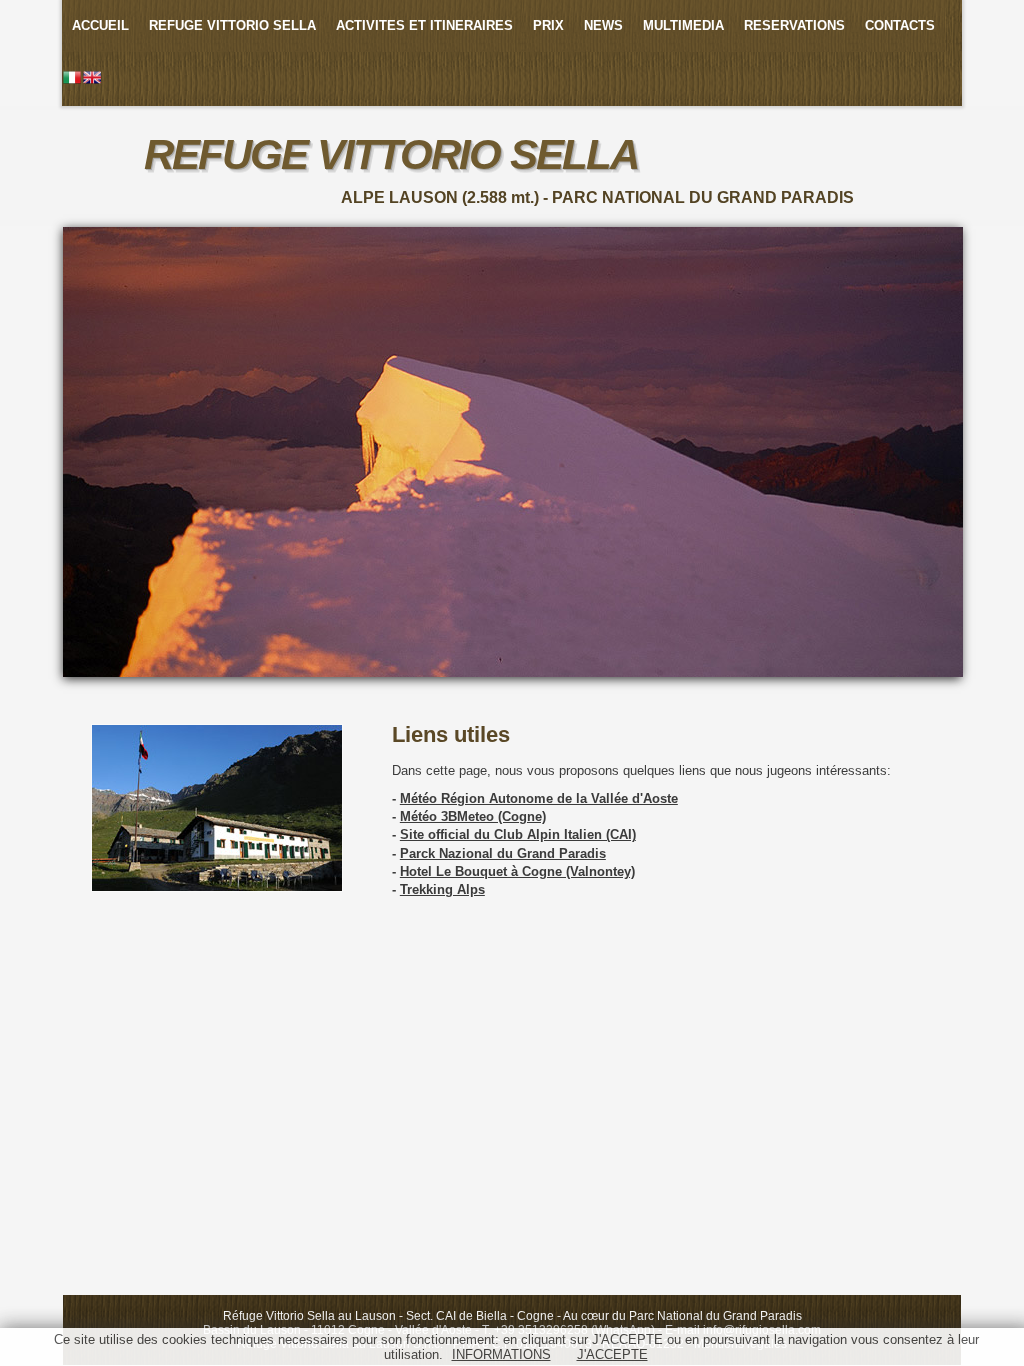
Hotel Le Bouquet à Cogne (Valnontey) (517, 871)
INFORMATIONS (501, 1354)
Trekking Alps (442, 889)
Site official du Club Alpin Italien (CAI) (518, 834)
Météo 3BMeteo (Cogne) (473, 816)
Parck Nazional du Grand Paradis (503, 853)
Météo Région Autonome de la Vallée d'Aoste (539, 798)
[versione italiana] (72, 79)
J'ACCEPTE (612, 1354)
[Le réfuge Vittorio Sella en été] (217, 887)
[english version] (92, 79)
